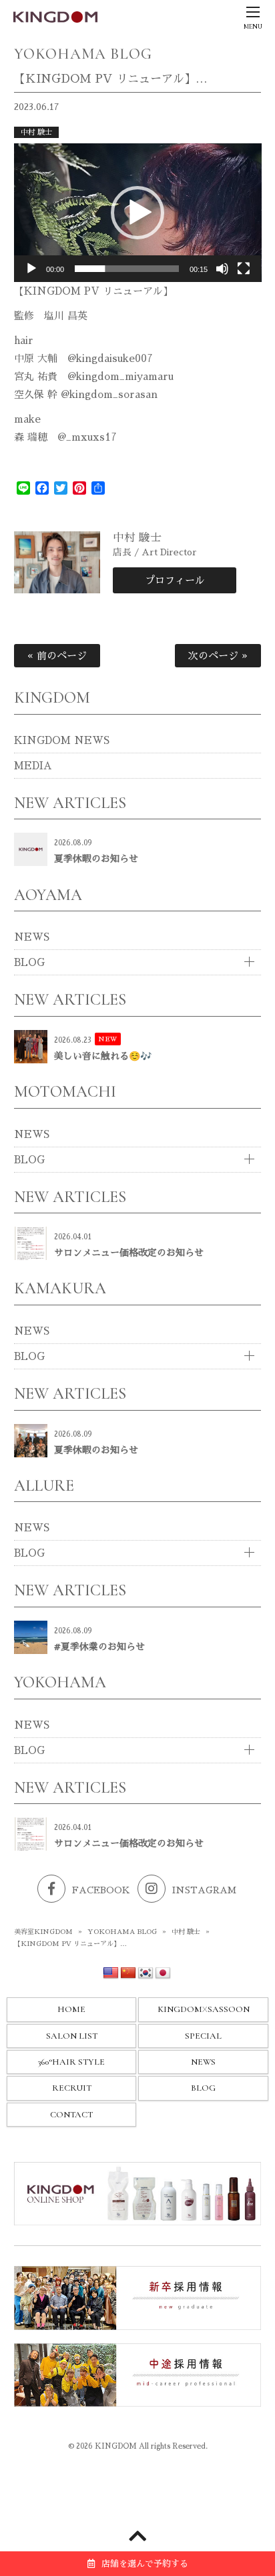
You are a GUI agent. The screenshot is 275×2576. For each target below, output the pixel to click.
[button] (137, 213)
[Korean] (146, 1973)
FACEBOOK (101, 1890)
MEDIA (33, 766)
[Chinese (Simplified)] (128, 1973)
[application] (138, 213)
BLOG (29, 962)
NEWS (32, 937)
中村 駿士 (36, 132)
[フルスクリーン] (244, 269)
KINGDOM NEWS (62, 740)
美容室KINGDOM (43, 1932)
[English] (111, 1973)
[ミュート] (222, 269)
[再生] (31, 269)
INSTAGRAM (204, 1890)
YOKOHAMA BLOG (122, 1932)
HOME (71, 2009)
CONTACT (71, 2115)
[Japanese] (163, 1973)
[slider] (127, 269)
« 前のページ (57, 656)
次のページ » (218, 656)
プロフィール (174, 580)
